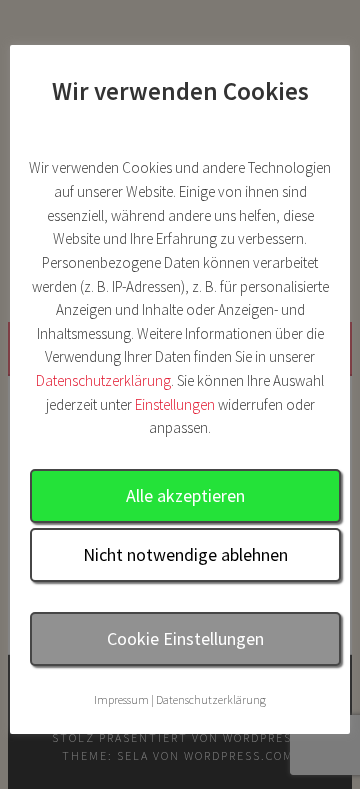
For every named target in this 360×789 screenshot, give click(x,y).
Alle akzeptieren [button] (185, 495)
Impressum (121, 699)
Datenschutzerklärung (103, 380)
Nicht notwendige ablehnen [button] (185, 554)
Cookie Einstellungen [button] (185, 638)
